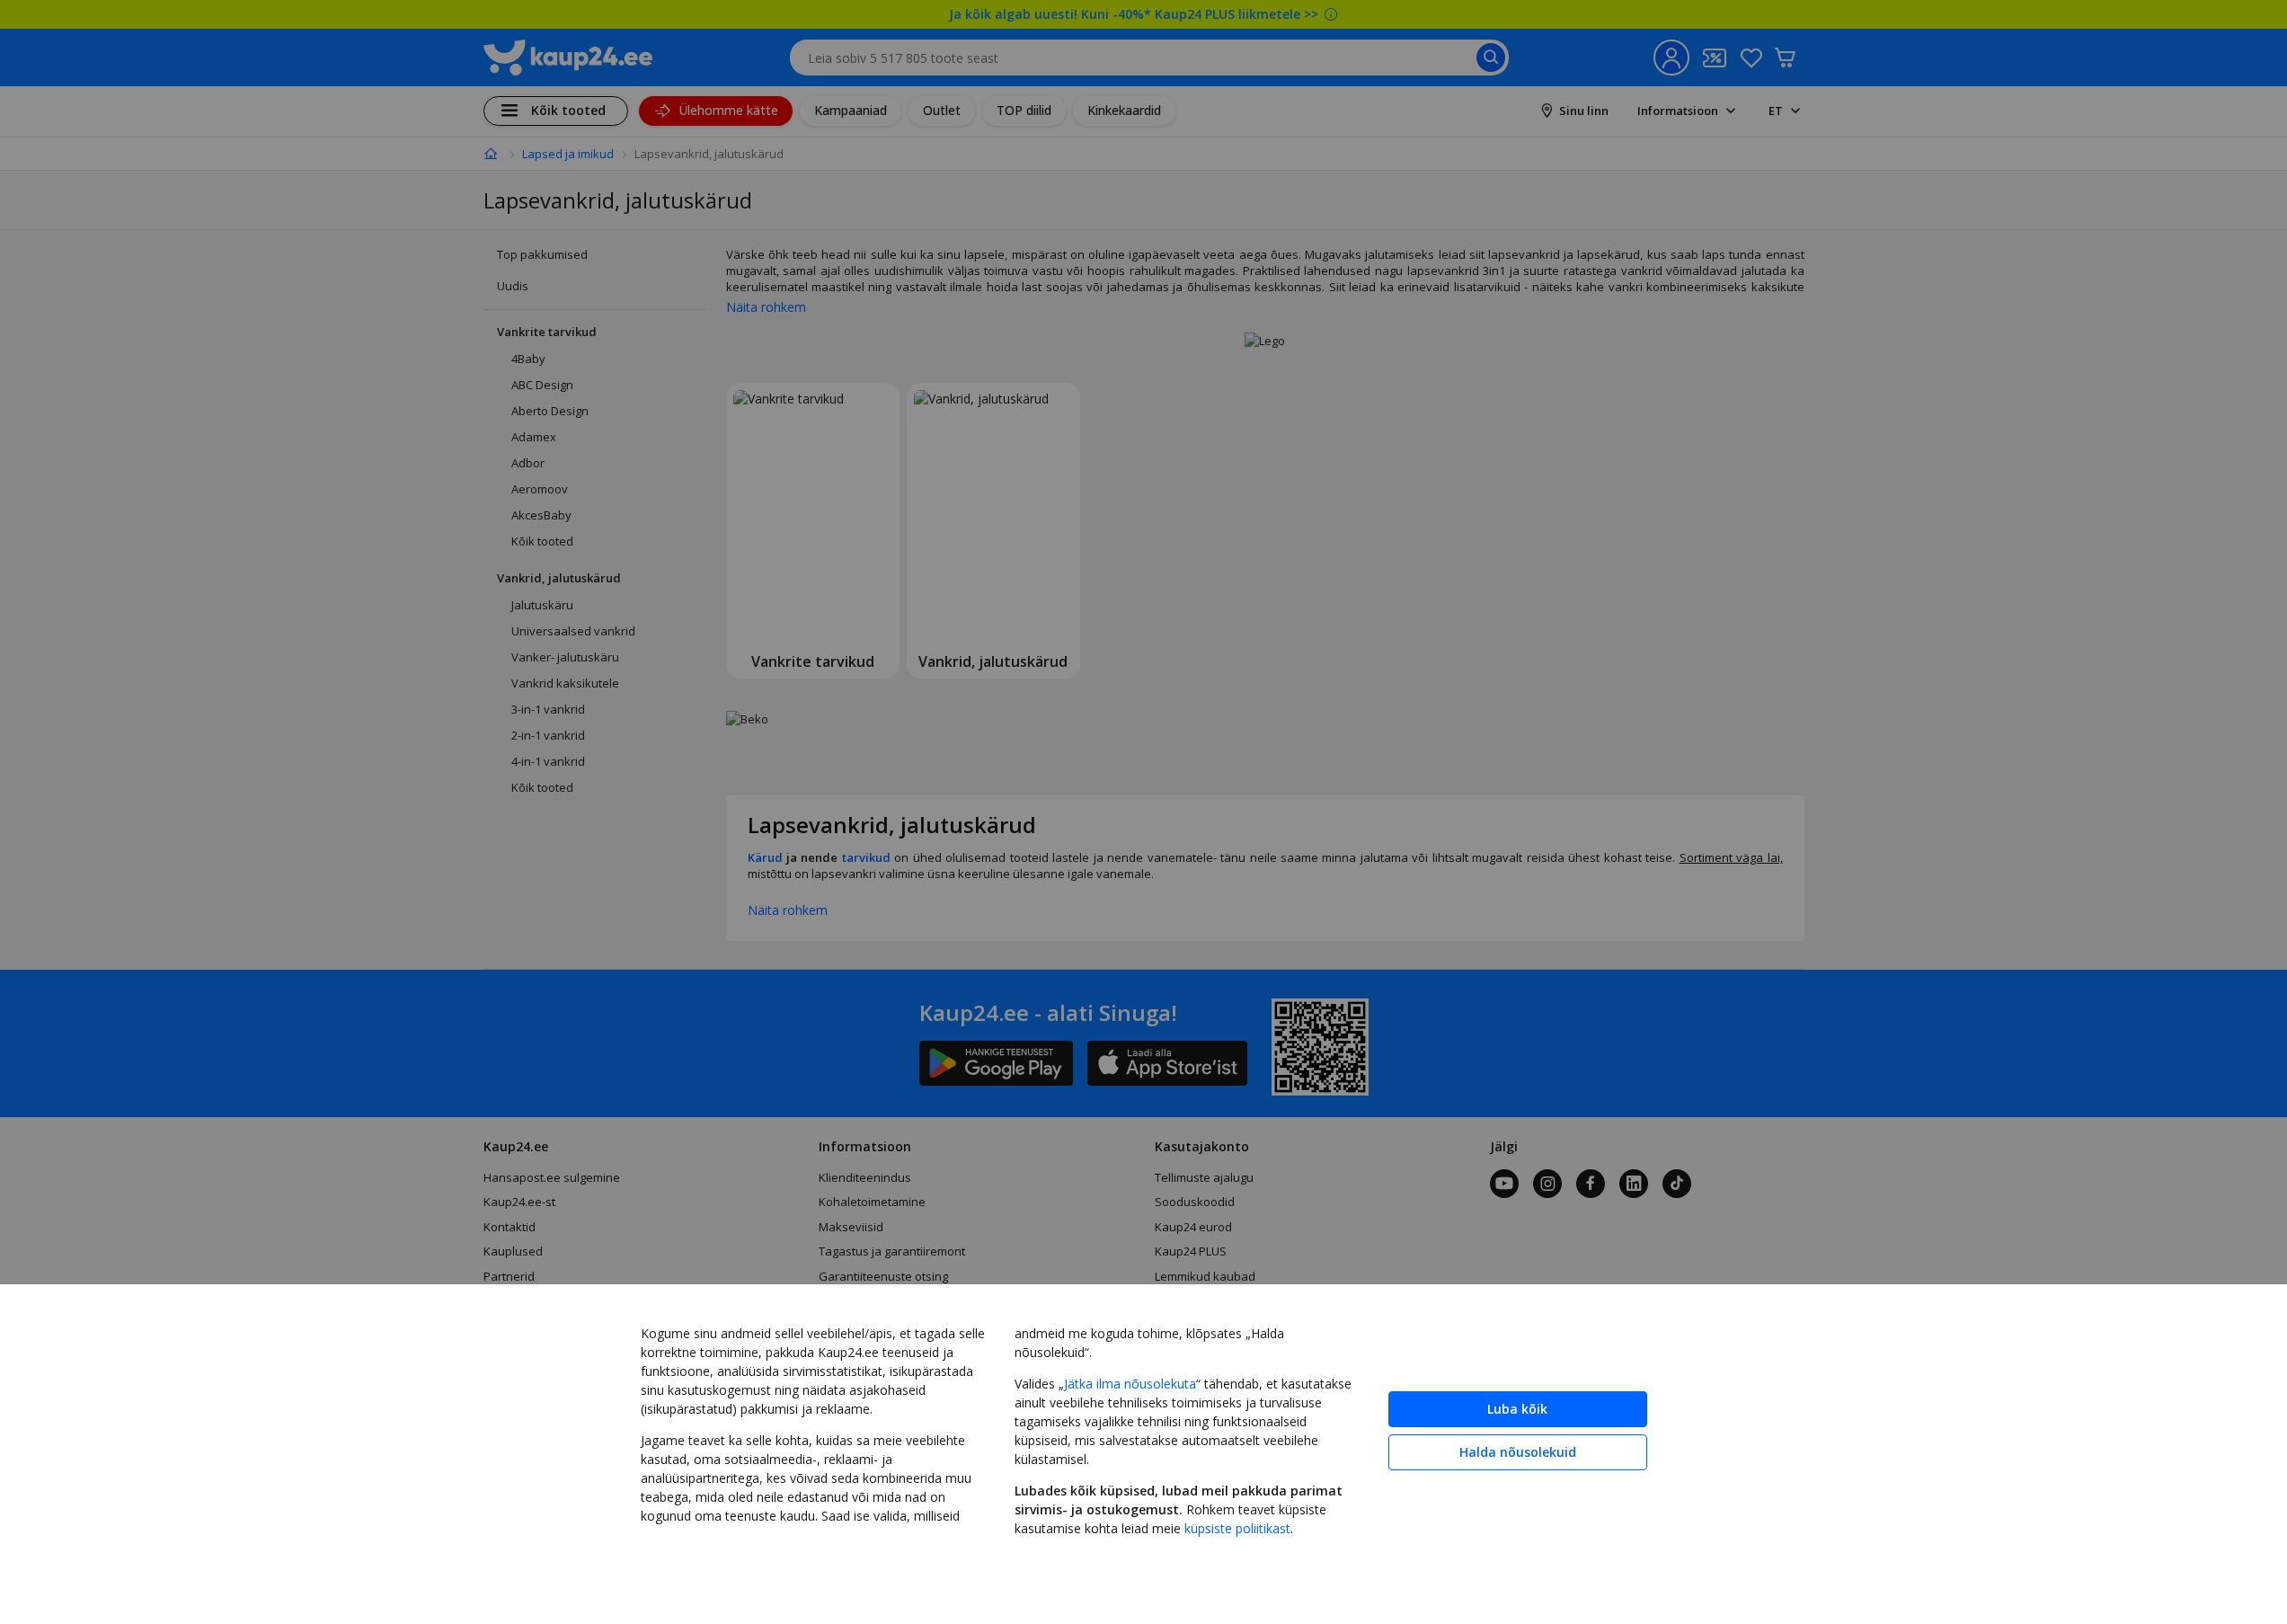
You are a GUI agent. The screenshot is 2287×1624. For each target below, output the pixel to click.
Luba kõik (1517, 1409)
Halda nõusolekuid (1518, 1452)
